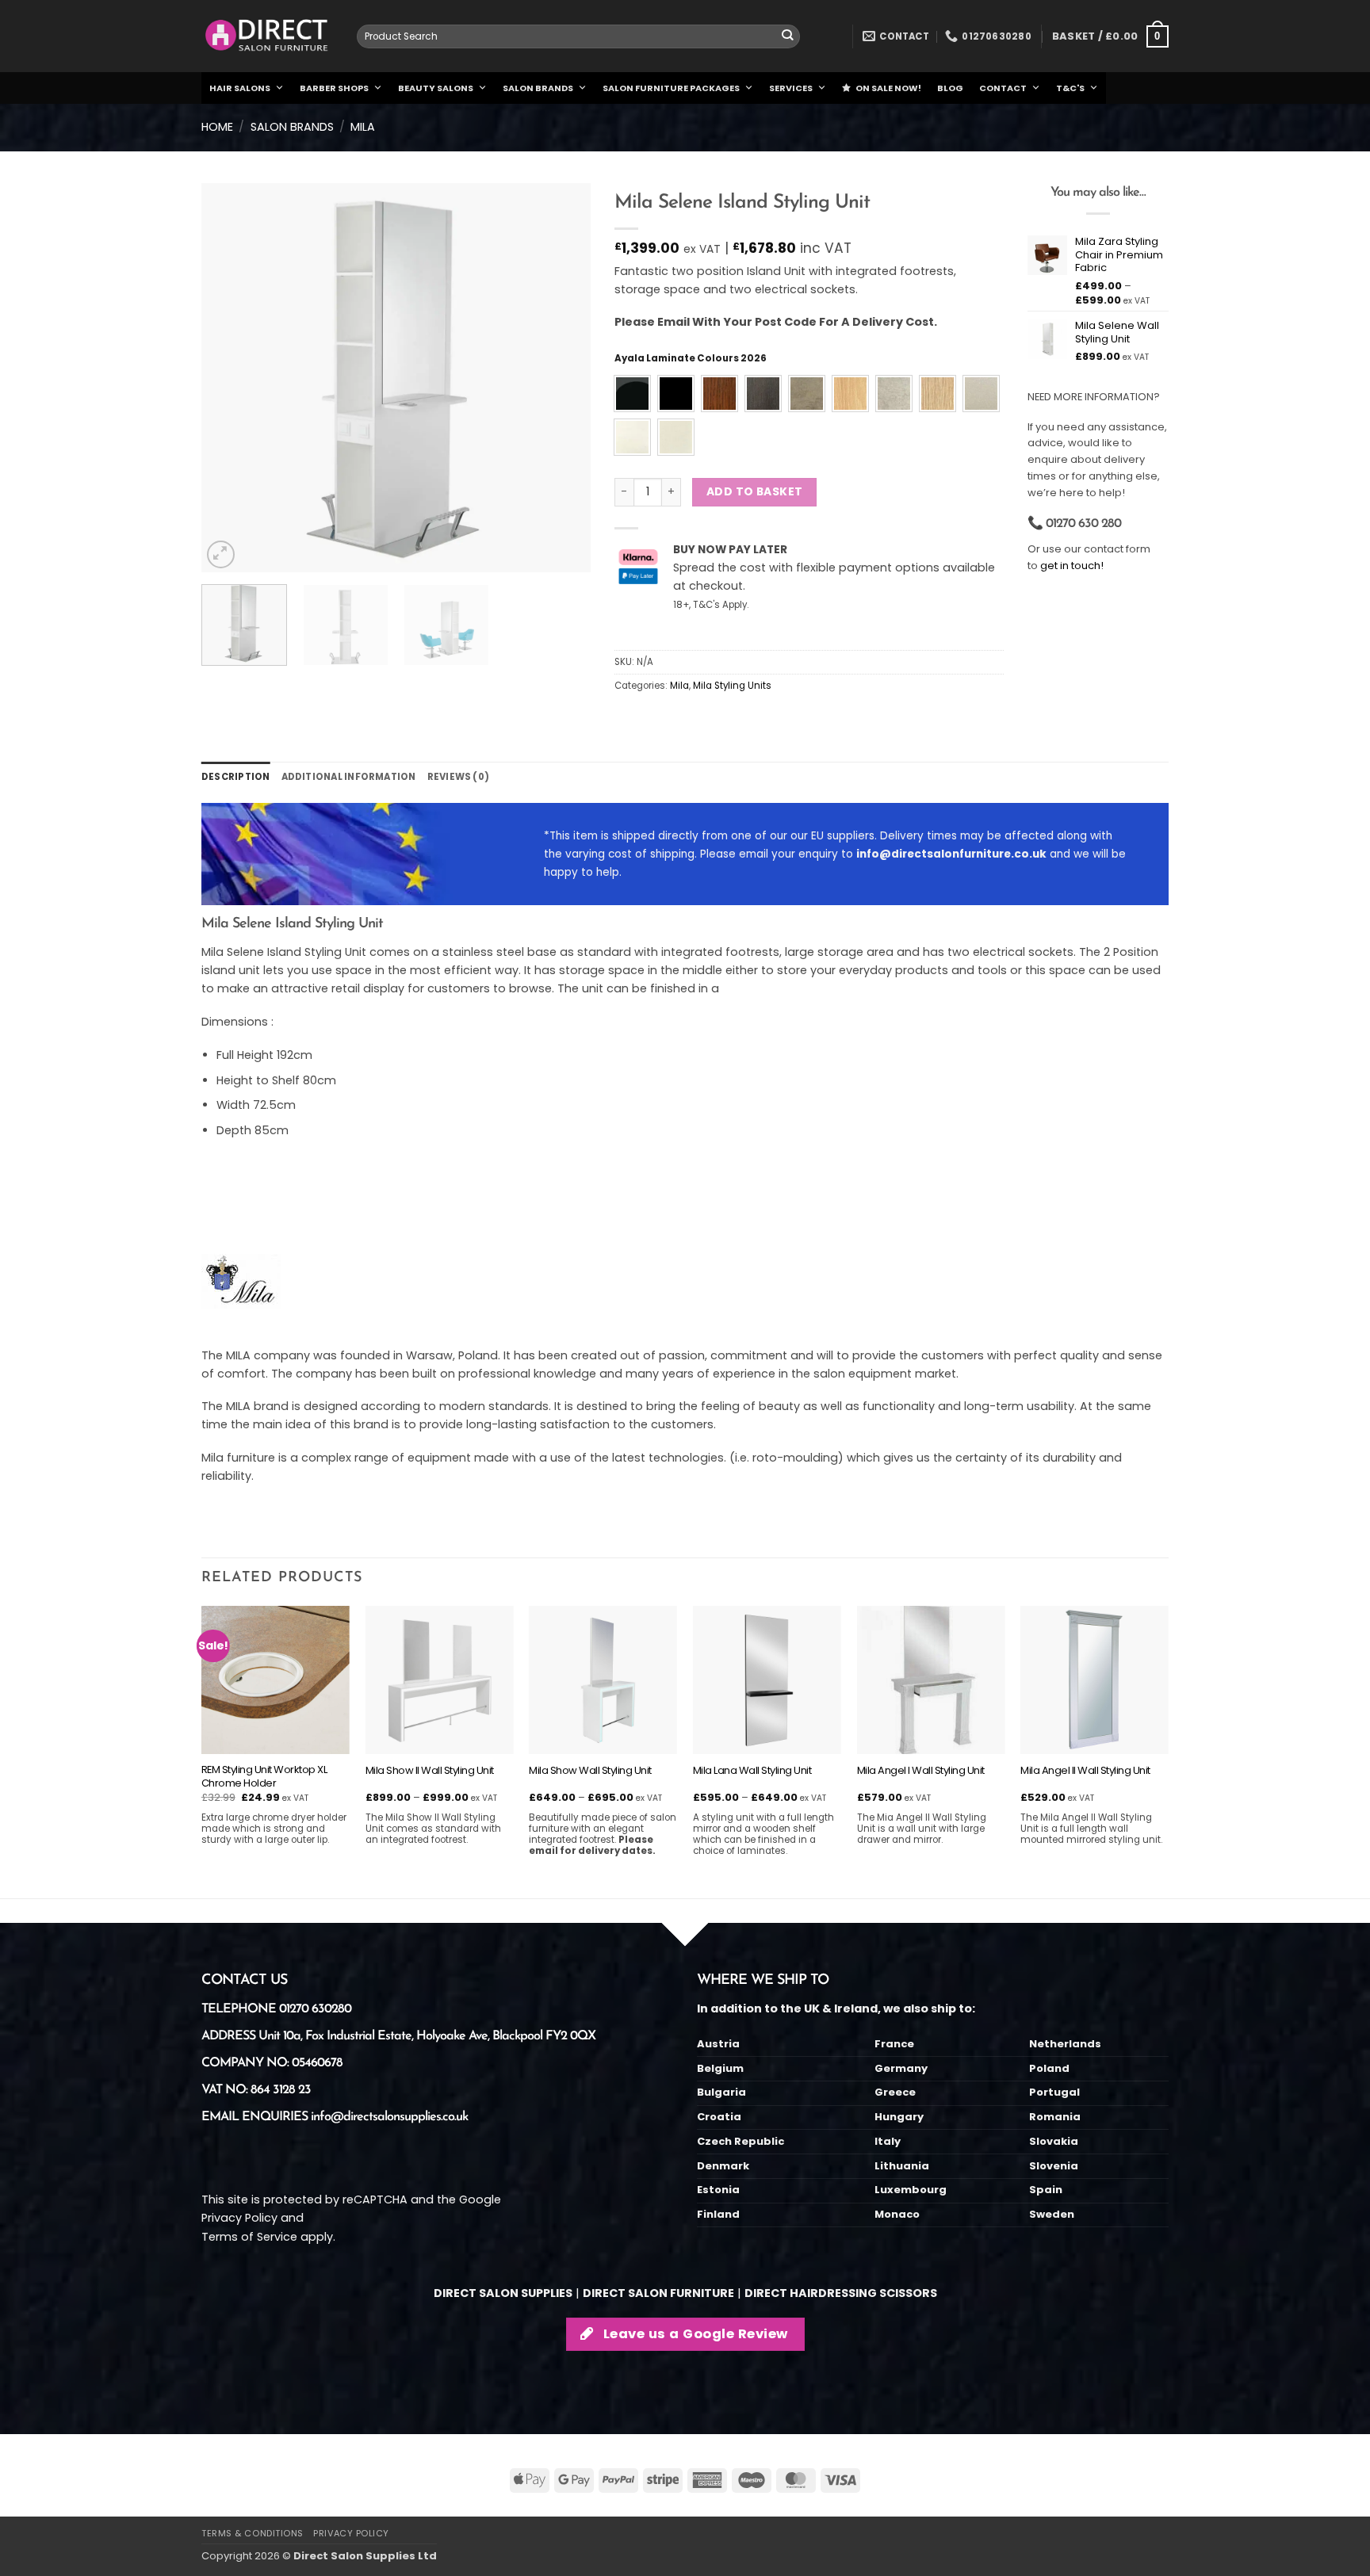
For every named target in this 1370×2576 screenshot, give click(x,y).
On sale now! (888, 88)
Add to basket (754, 491)
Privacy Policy (239, 2218)
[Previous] (229, 377)
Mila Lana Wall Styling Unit (752, 1771)
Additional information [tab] (349, 777)
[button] (1110, 36)
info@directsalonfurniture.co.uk (951, 854)
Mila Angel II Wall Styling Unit (1085, 1771)
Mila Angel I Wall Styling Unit (921, 1771)
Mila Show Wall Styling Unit (590, 1771)
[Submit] (788, 37)
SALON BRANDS (538, 88)
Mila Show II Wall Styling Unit (430, 1771)
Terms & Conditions (253, 2533)
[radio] (632, 394)
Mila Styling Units (732, 686)
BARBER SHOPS (334, 88)
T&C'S (1070, 88)
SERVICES (791, 88)
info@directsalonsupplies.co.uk (389, 2117)
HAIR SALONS (240, 88)
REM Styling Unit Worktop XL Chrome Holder (264, 1777)
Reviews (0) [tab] (459, 777)
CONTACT (1003, 88)
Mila (363, 127)
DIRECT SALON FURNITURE (658, 2293)
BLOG (950, 88)
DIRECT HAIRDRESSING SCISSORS (841, 2293)
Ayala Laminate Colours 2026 (691, 358)
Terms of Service (249, 2237)
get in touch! (1072, 566)
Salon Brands (292, 127)
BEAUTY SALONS (436, 88)
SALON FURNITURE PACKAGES (671, 88)
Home (217, 127)
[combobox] (578, 36)
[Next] (563, 377)
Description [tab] (236, 777)
